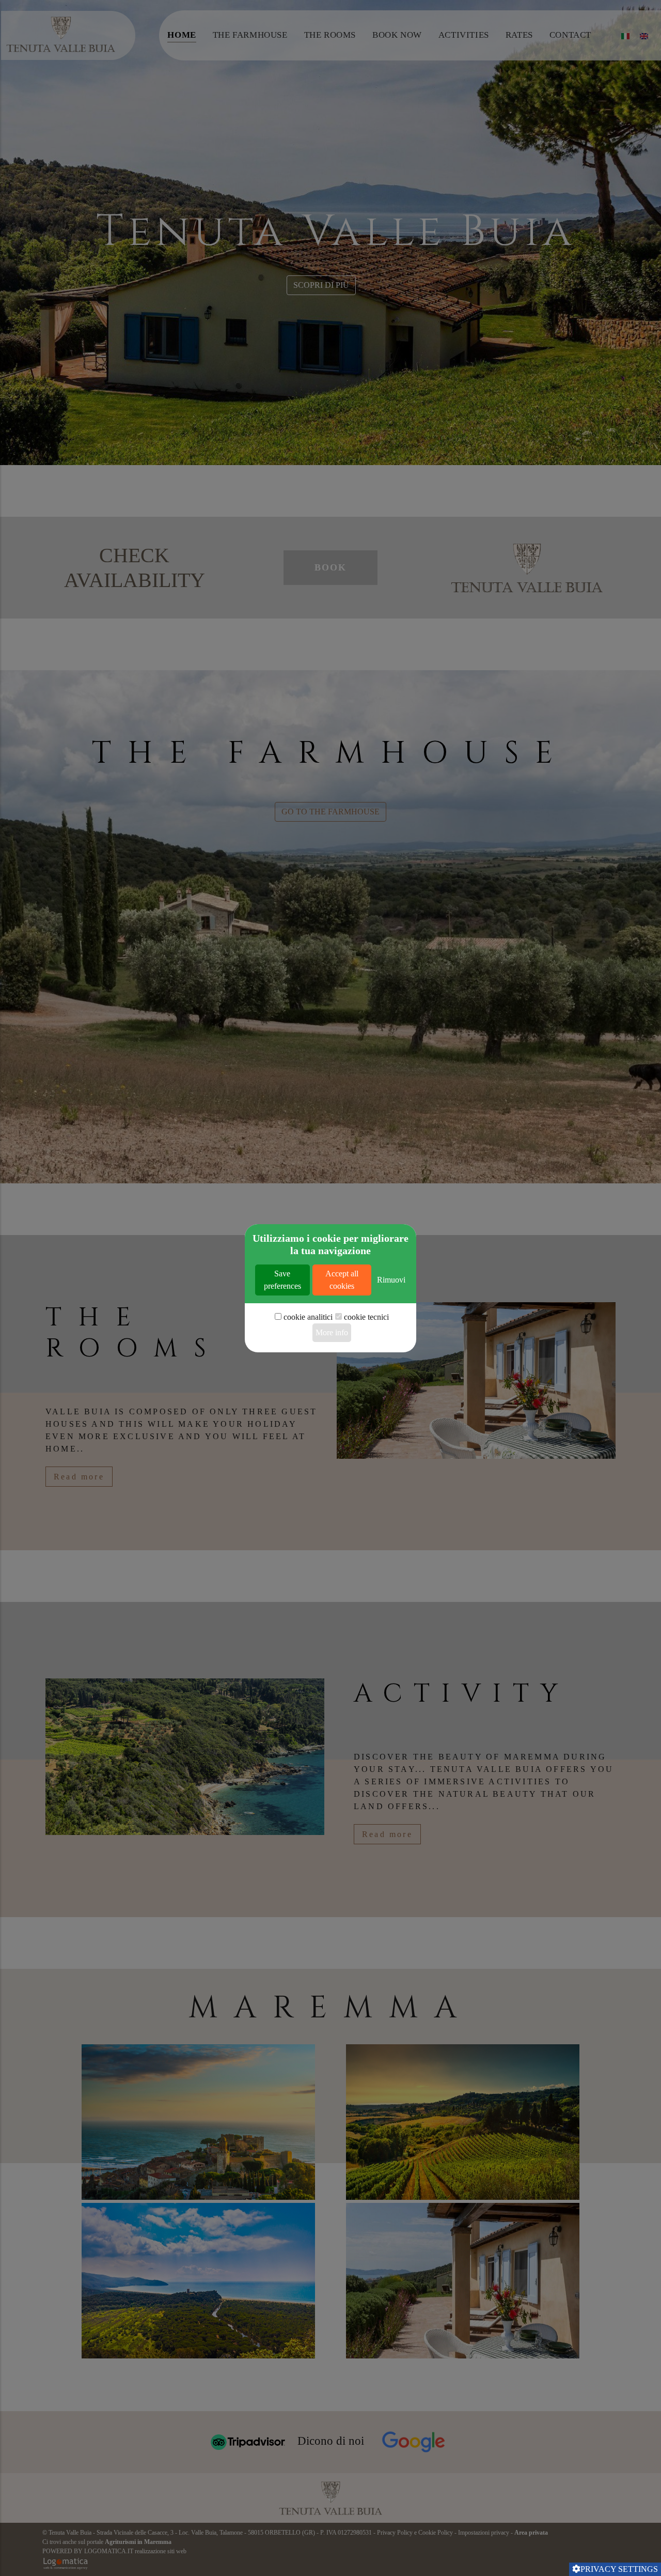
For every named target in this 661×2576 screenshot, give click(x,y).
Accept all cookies (342, 1280)
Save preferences (282, 1280)
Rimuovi (391, 1280)
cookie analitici (308, 1317)
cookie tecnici (366, 1317)
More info (332, 1332)
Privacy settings (619, 2569)
